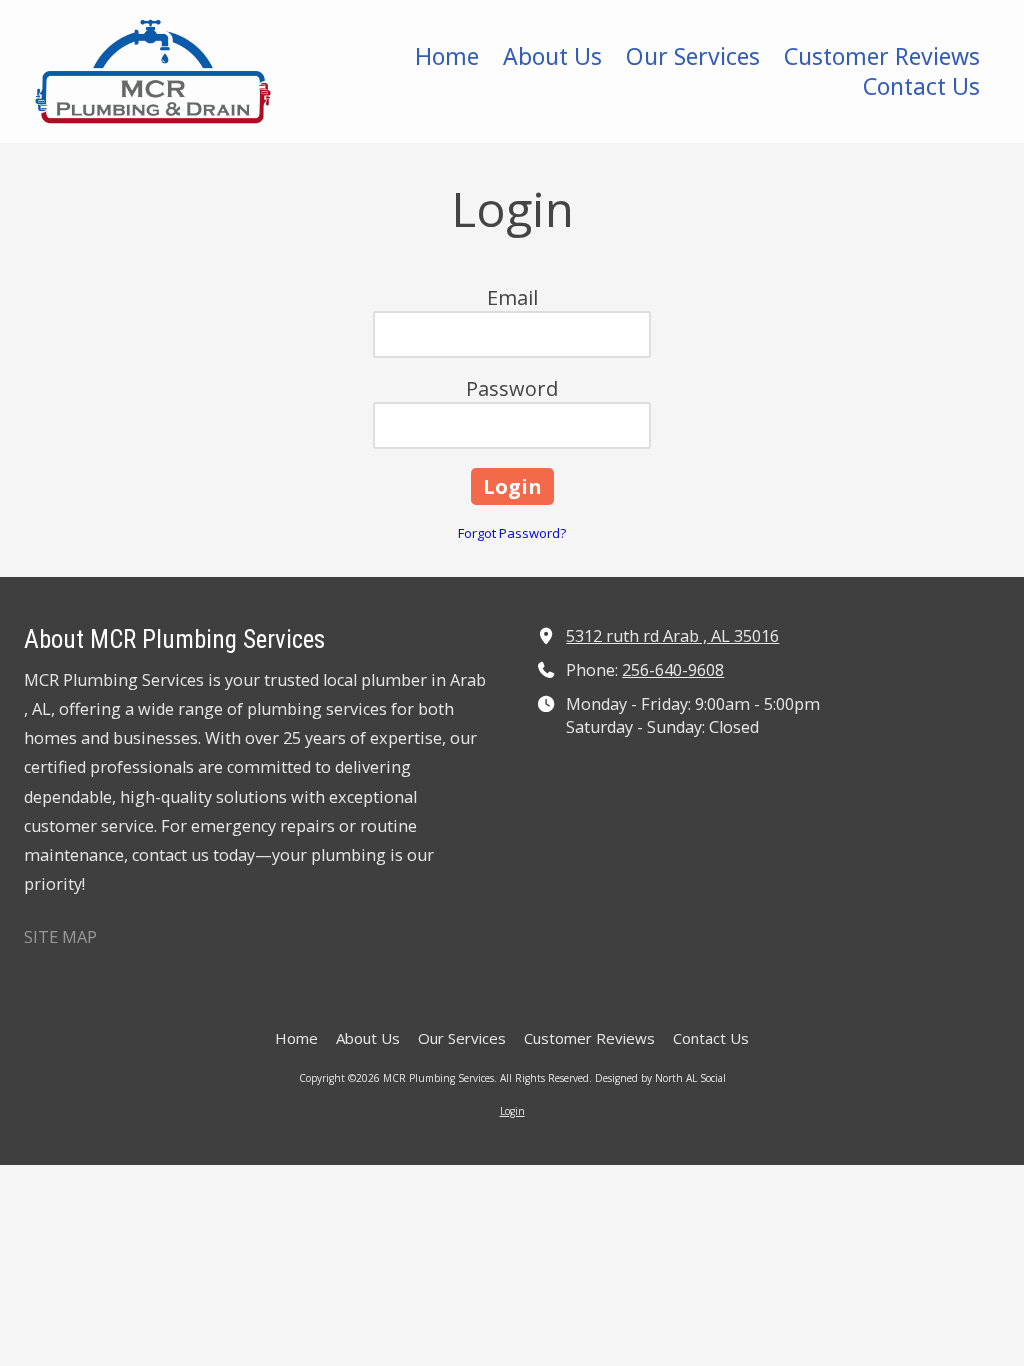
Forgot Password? (512, 533)
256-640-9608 (673, 670)
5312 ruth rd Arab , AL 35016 (672, 636)
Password (512, 388)
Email (512, 297)
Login (512, 1111)
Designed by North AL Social (660, 1078)
